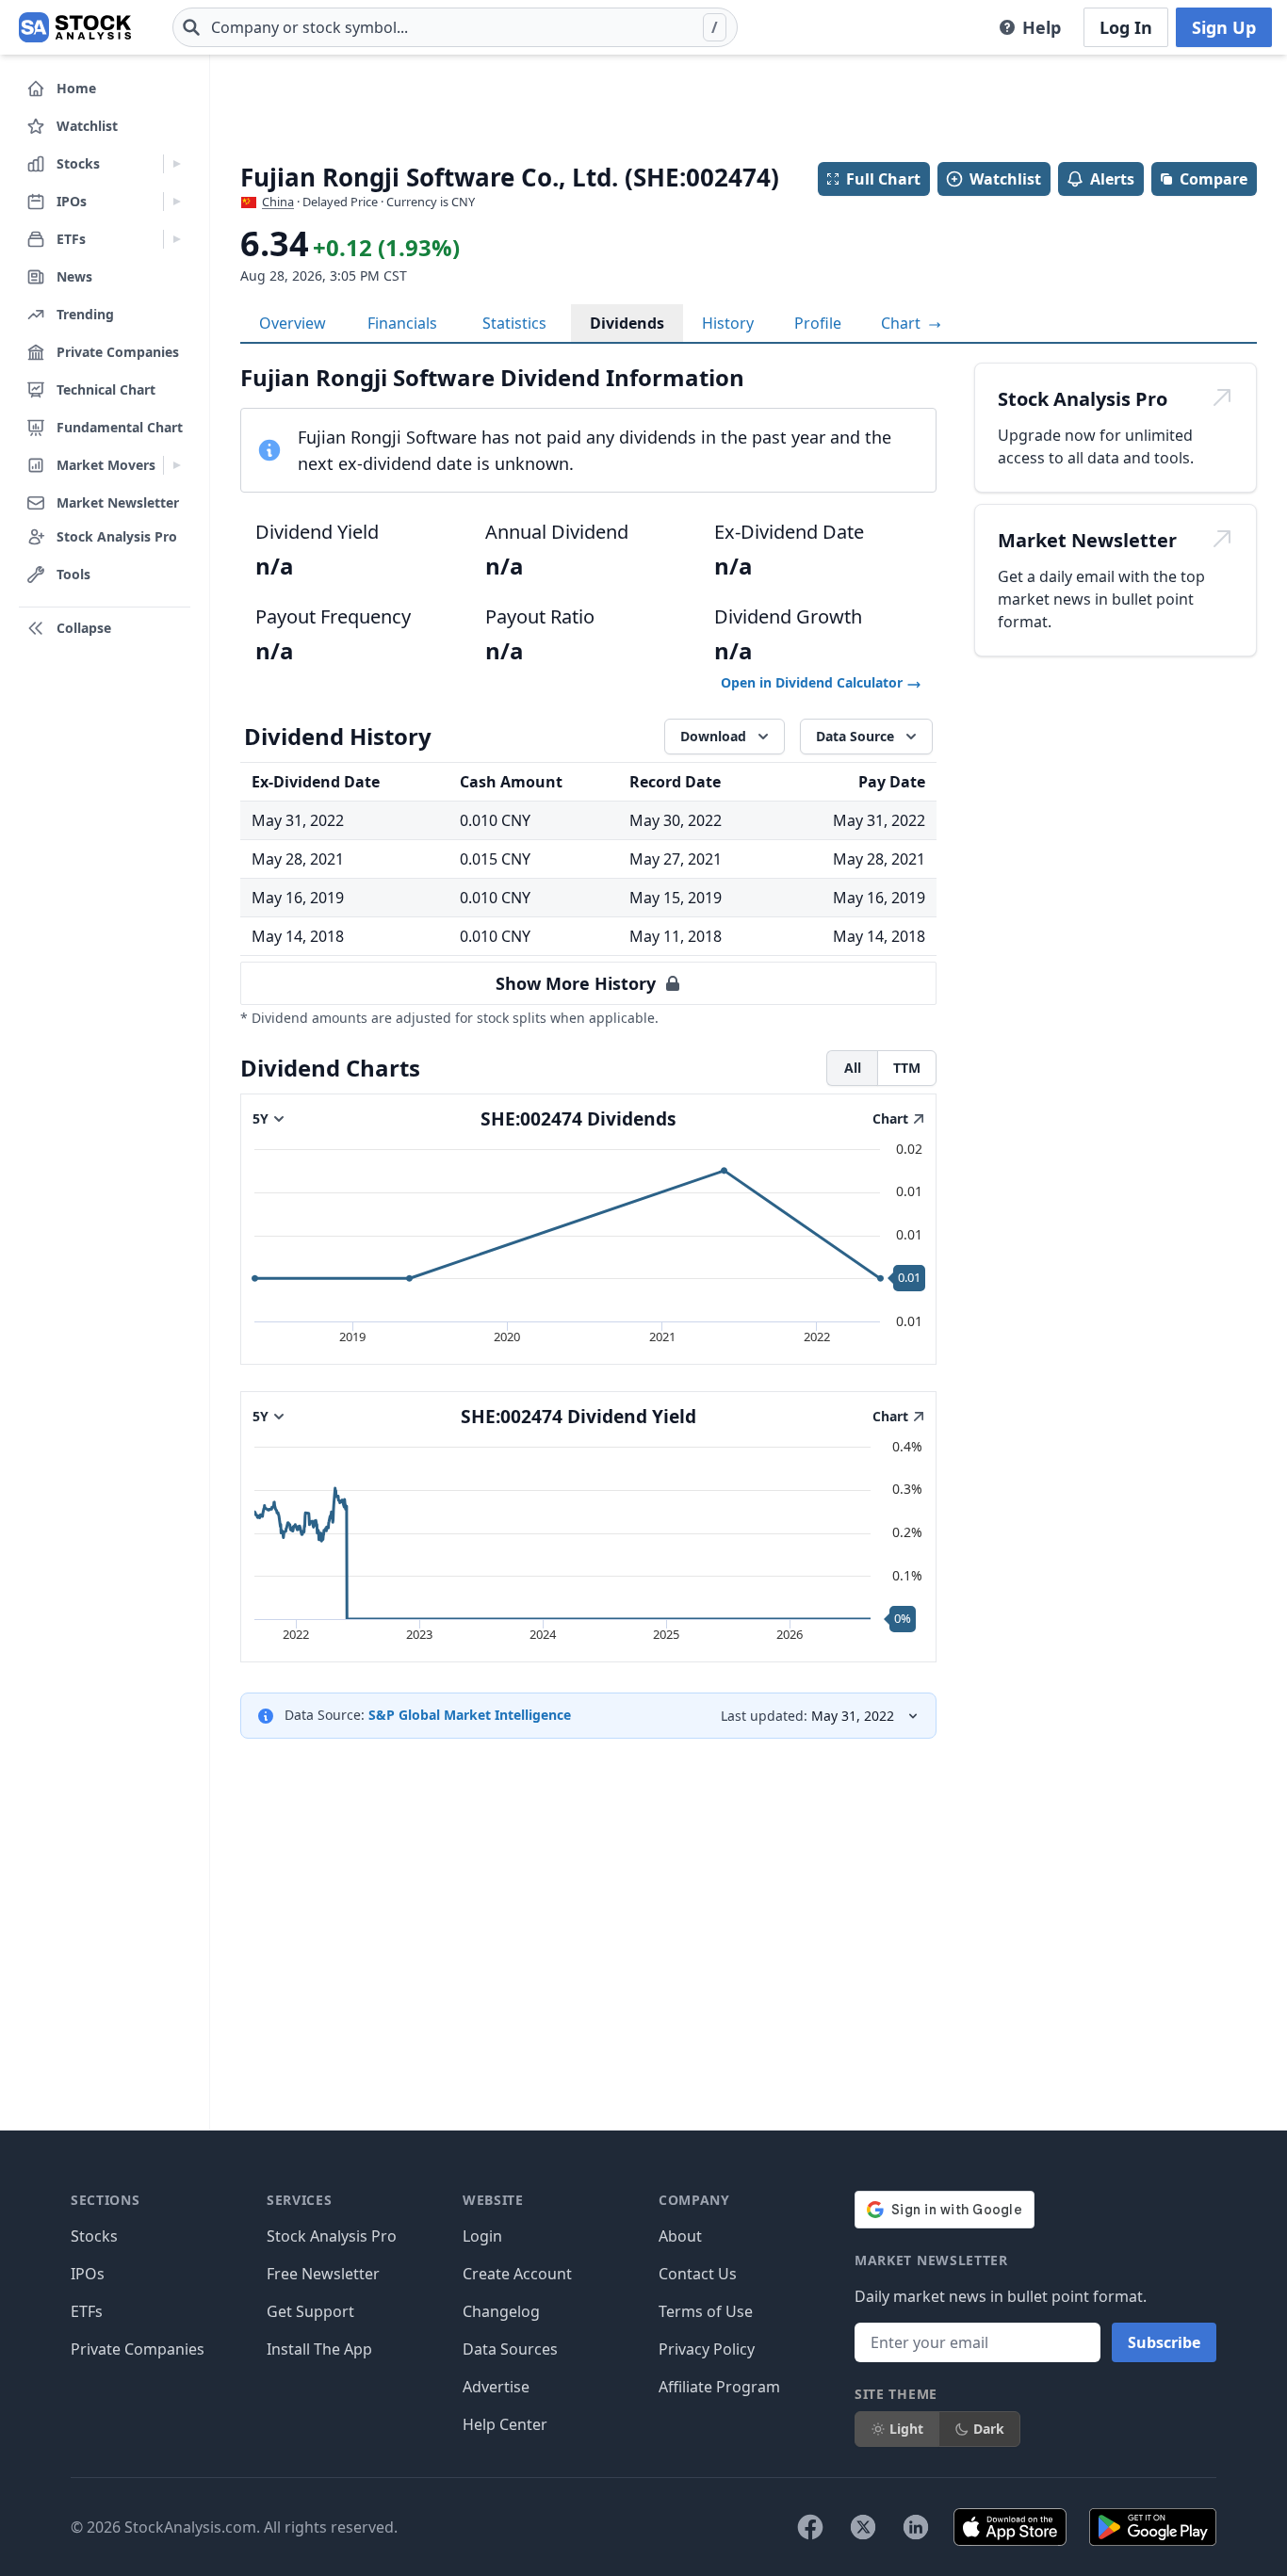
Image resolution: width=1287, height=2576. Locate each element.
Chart (903, 323)
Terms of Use (706, 2311)
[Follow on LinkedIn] (916, 2527)
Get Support (310, 2311)
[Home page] (75, 27)
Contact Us (698, 2274)
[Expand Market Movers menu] (177, 465)
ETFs (87, 2311)
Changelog (501, 2311)
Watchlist (1005, 179)
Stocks (94, 2236)
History (728, 323)
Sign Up (1224, 27)
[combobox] (455, 27)
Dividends (627, 323)
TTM (907, 1068)
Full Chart (883, 179)
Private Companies (138, 2349)
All (853, 1068)
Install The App (319, 2349)
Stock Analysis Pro (332, 2236)
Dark (989, 2429)
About (680, 2236)
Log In (1126, 27)
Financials (402, 323)
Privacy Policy (707, 2349)
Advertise (496, 2387)
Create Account (517, 2274)
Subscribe (1164, 2342)
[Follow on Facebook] (810, 2527)
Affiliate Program (719, 2387)
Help (1042, 27)
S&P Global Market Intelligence (470, 1715)
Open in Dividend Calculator (814, 682)
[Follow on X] (863, 2527)
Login (482, 2236)
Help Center (505, 2424)
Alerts (1112, 179)
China (278, 202)
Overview (293, 323)
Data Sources (510, 2349)
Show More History (576, 983)
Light (906, 2429)
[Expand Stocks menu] (177, 164)
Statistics (514, 323)
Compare (1214, 179)
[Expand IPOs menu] (177, 202)
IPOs (88, 2274)
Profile (818, 323)
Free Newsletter (323, 2274)
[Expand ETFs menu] (177, 239)
